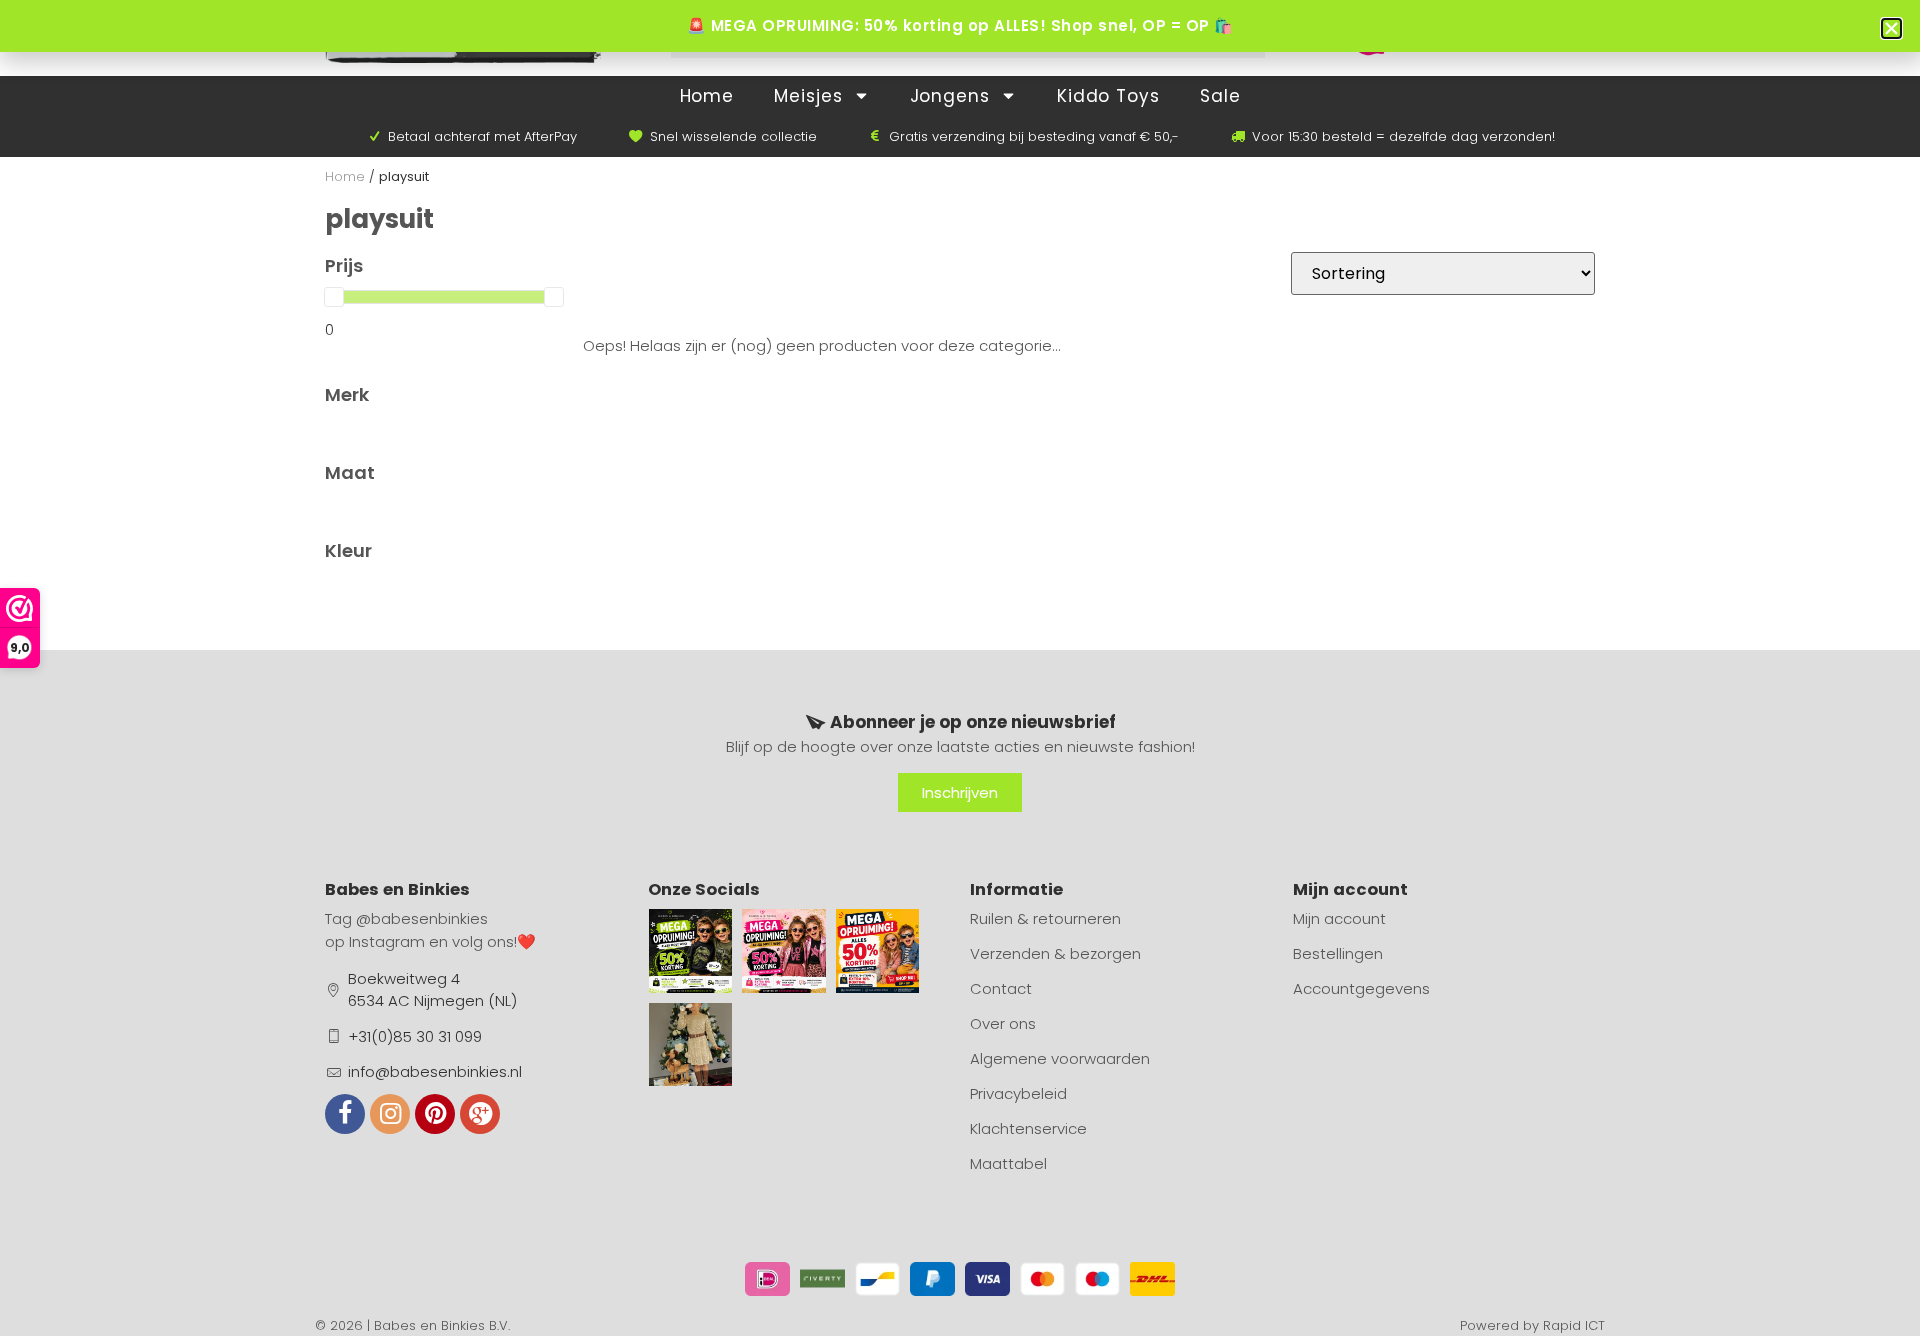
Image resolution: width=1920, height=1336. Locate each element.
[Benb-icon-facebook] (345, 1114)
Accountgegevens (1361, 988)
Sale (1220, 96)
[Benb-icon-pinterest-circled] (435, 1114)
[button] (1891, 28)
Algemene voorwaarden (1060, 1058)
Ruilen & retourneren (1045, 918)
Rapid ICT (1574, 1325)
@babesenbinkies (422, 918)
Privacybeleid (1018, 1093)
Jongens (950, 96)
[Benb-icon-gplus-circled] (480, 1114)
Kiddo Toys (1108, 96)
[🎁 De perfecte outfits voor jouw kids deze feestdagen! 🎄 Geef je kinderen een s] (691, 1045)
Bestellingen (1338, 953)
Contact (1001, 988)
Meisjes (808, 96)
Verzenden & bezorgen (1055, 953)
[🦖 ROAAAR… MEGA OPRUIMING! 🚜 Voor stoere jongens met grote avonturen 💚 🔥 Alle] (691, 951)
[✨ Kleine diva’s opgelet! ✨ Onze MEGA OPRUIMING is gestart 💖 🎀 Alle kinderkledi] (784, 951)
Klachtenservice (1028, 1128)
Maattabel (1008, 1163)
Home (707, 96)
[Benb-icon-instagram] (390, 1114)
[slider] (334, 297)
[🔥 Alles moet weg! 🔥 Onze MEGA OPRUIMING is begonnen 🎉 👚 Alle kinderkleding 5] (878, 951)
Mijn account (1339, 918)
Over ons (1003, 1023)
